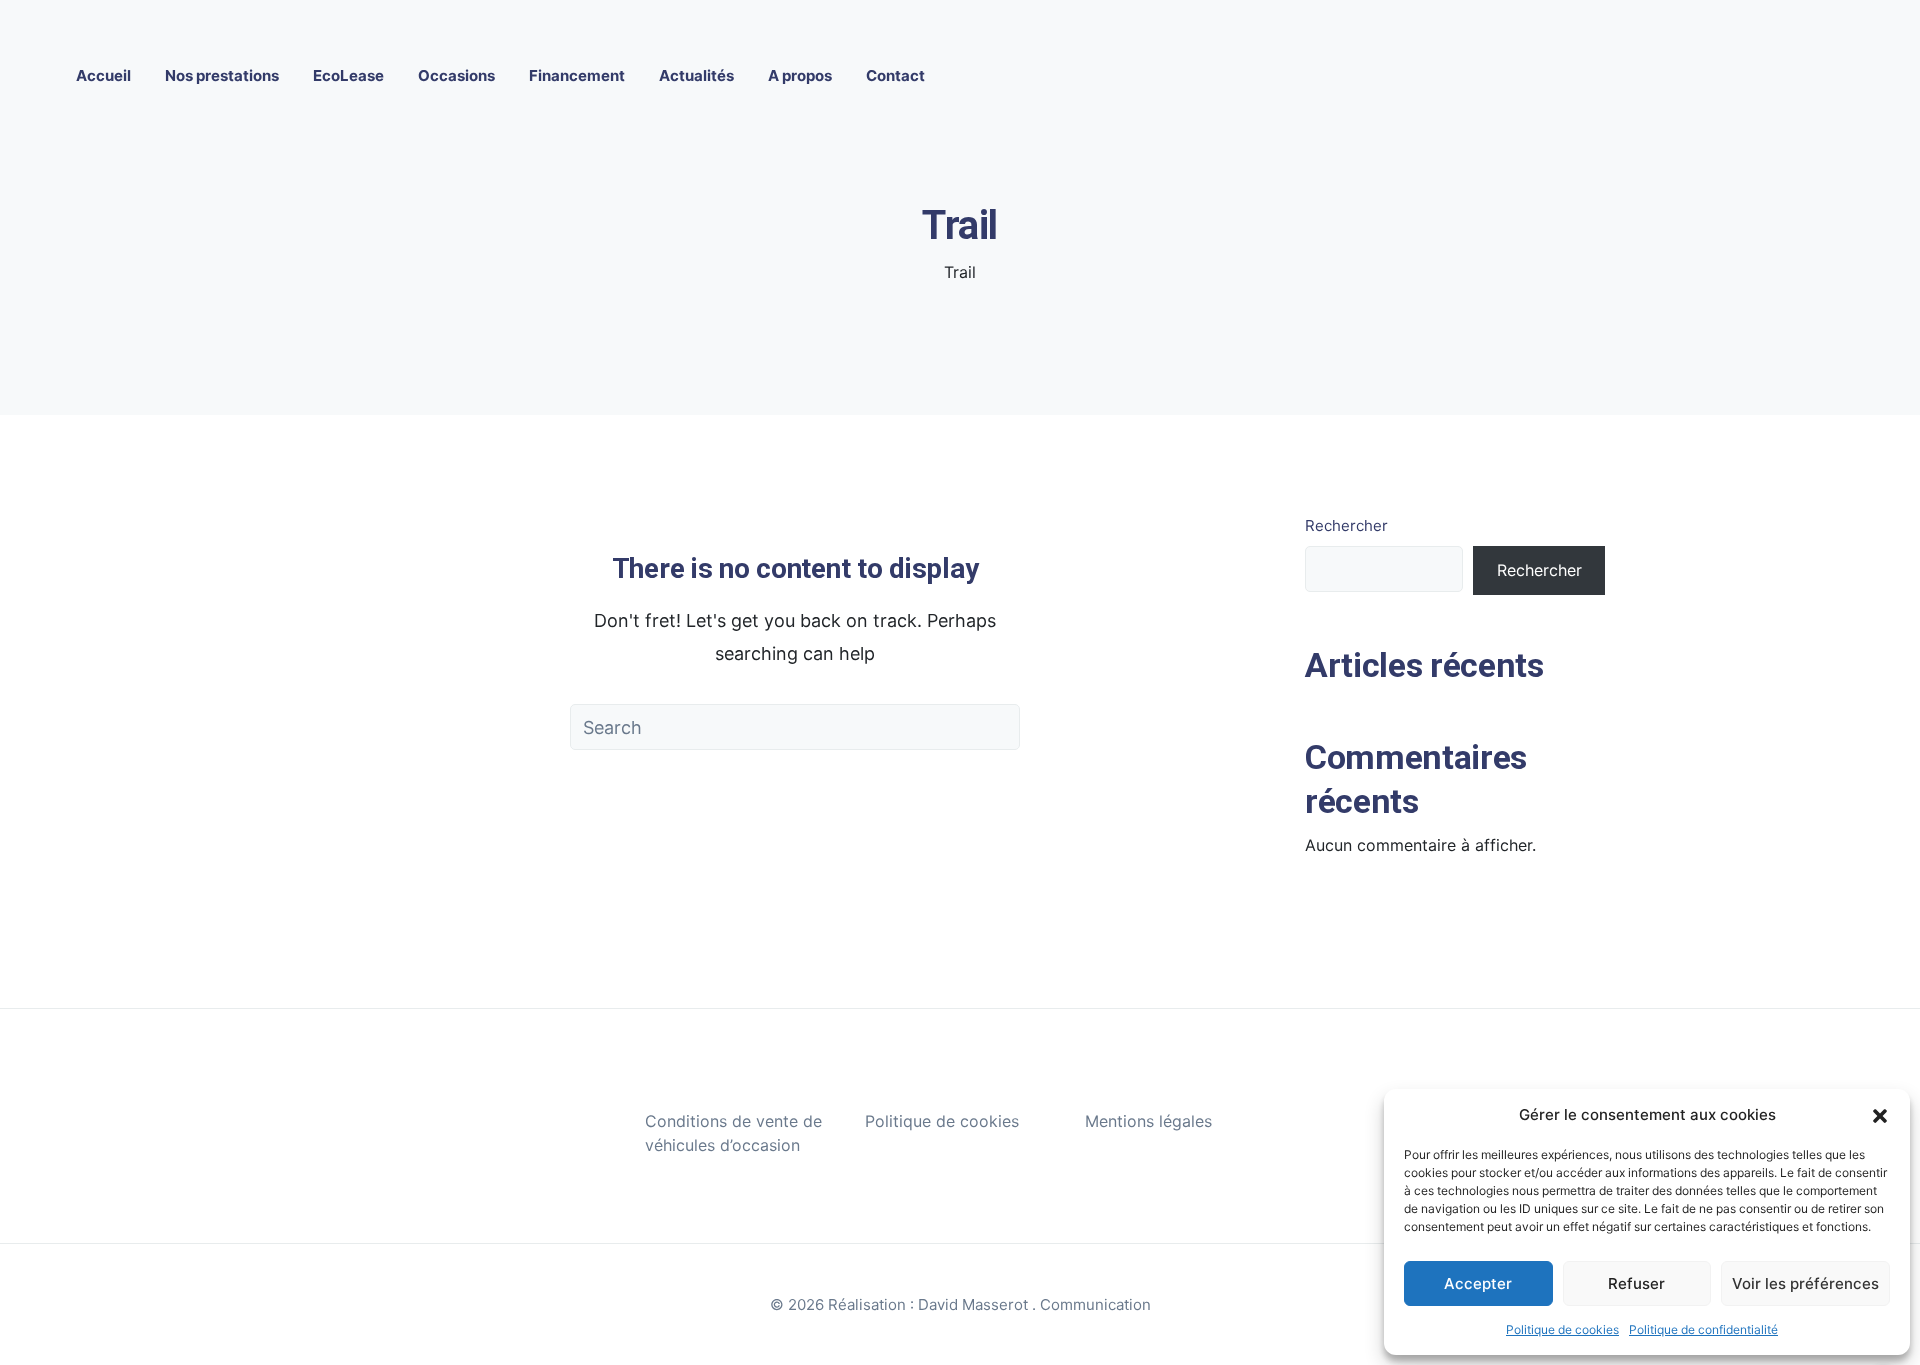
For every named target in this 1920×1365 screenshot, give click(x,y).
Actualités (696, 75)
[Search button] (997, 727)
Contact (895, 75)
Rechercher (1346, 525)
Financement (577, 75)
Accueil (103, 75)
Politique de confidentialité (1703, 1329)
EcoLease (348, 75)
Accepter (1478, 1283)
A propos (800, 75)
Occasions (456, 75)
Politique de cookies (1562, 1329)
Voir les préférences (1805, 1283)
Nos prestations (222, 75)
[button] (1880, 1115)
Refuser (1636, 1283)
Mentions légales (1148, 1121)
